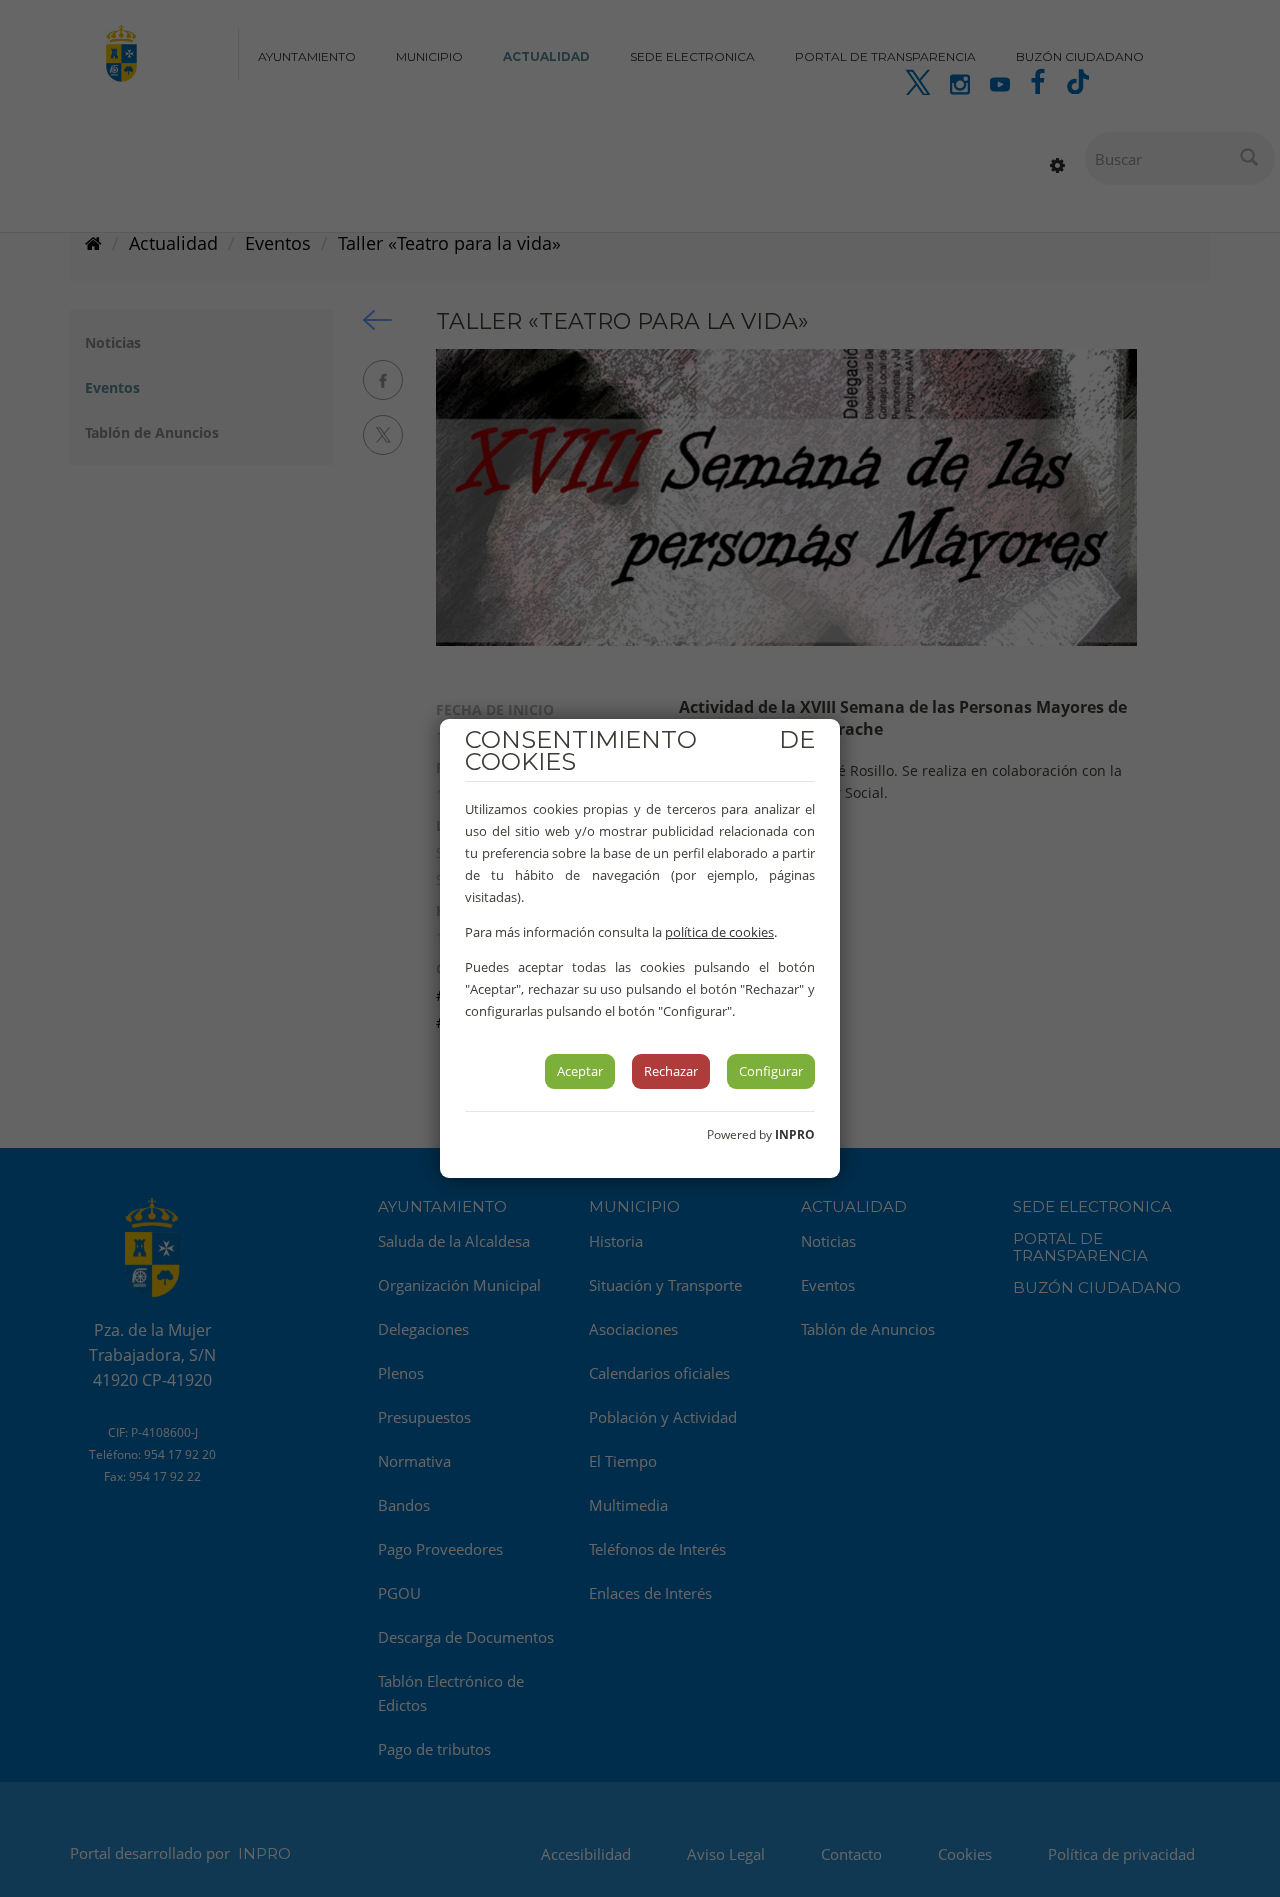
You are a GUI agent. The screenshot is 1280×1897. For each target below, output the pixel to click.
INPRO (795, 1134)
